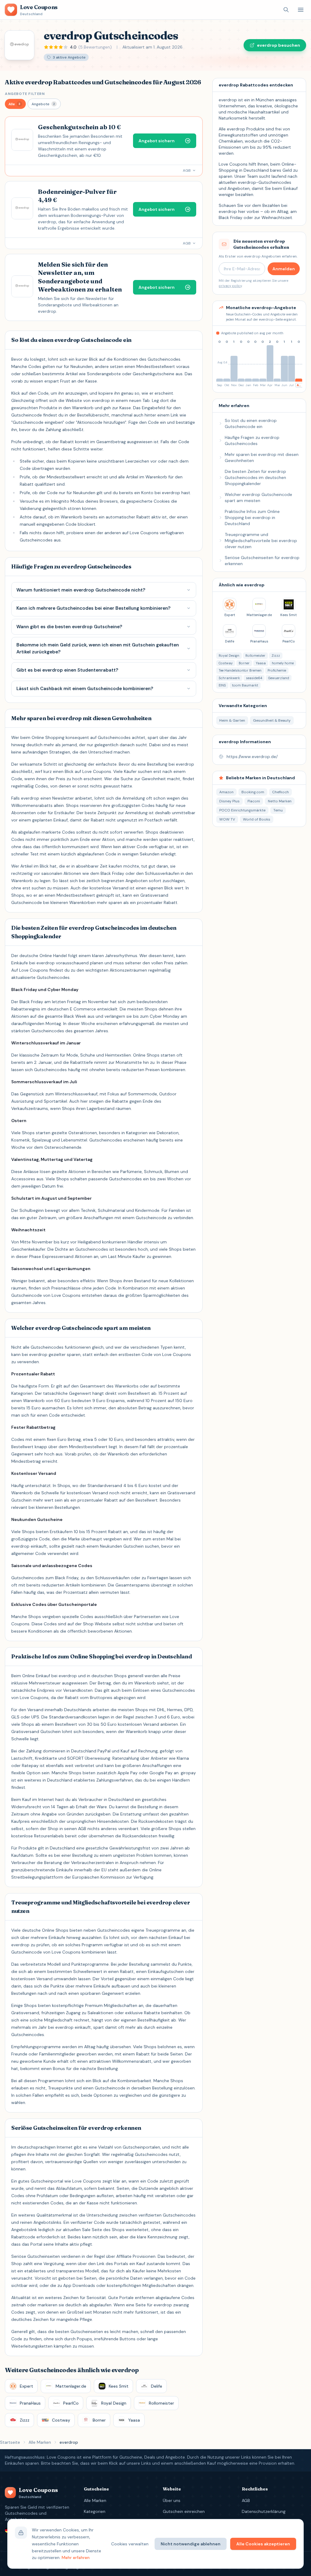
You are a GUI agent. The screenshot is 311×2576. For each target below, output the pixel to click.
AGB (246, 2500)
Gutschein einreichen (184, 2511)
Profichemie (277, 670)
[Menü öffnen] (301, 10)
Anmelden (284, 269)
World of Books (257, 819)
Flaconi (254, 801)
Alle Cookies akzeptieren (263, 2544)
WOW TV (227, 819)
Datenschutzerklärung (264, 2511)
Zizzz (276, 656)
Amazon (226, 792)
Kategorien (95, 2511)
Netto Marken (280, 801)
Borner (244, 663)
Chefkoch (280, 792)
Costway (226, 663)
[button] (15, 104)
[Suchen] (286, 10)
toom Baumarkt (245, 685)
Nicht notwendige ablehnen (191, 2544)
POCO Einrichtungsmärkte (242, 810)
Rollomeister (255, 656)
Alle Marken (40, 2442)
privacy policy (230, 286)
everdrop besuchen (279, 45)
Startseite (10, 2442)
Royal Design (229, 656)
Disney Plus (229, 801)
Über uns (172, 2500)
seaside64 (254, 678)
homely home (283, 663)
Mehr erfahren (76, 2557)
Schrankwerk (229, 678)
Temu (278, 810)
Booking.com (253, 792)
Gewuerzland (279, 678)
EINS (222, 685)
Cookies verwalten (130, 2544)
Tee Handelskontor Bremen (240, 670)
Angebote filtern (25, 94)
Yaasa (261, 663)
